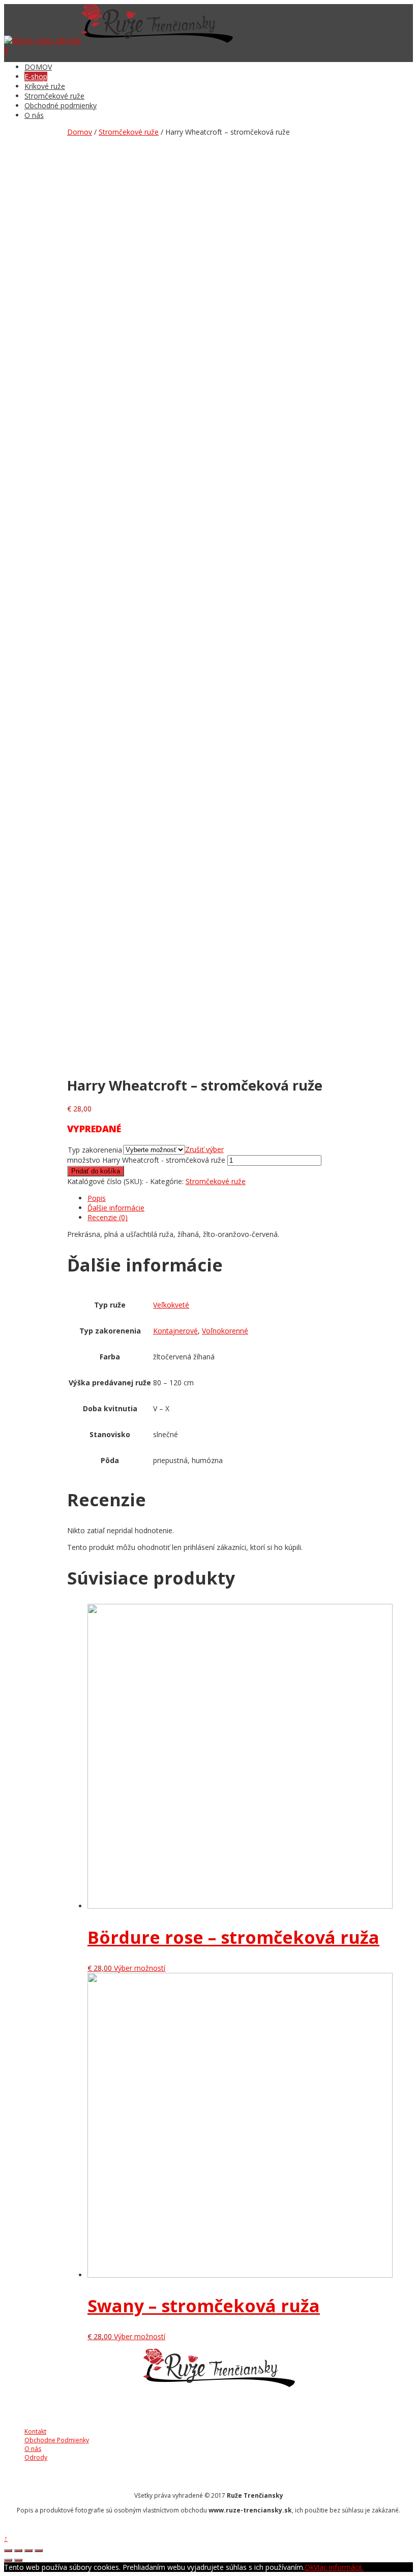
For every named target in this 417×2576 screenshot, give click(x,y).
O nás (34, 115)
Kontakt (35, 2431)
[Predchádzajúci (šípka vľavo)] (8, 2560)
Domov (80, 132)
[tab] (250, 1198)
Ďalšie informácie (116, 1208)
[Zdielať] (18, 2551)
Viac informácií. (338, 2567)
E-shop (36, 76)
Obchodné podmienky (61, 105)
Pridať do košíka (96, 1171)
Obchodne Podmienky (57, 2440)
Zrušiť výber (204, 1149)
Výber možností (140, 1968)
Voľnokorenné (225, 1331)
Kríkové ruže (45, 86)
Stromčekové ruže (54, 96)
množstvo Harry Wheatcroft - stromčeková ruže (146, 1160)
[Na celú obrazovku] (28, 2551)
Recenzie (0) (108, 1217)
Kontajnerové (175, 1331)
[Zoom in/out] (39, 2551)
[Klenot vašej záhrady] (42, 40)
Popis (97, 1198)
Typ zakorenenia (95, 1150)
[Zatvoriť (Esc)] (8, 2551)
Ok (309, 2567)
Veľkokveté (171, 1305)
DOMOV (38, 67)
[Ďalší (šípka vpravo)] (18, 2560)
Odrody (36, 2457)
